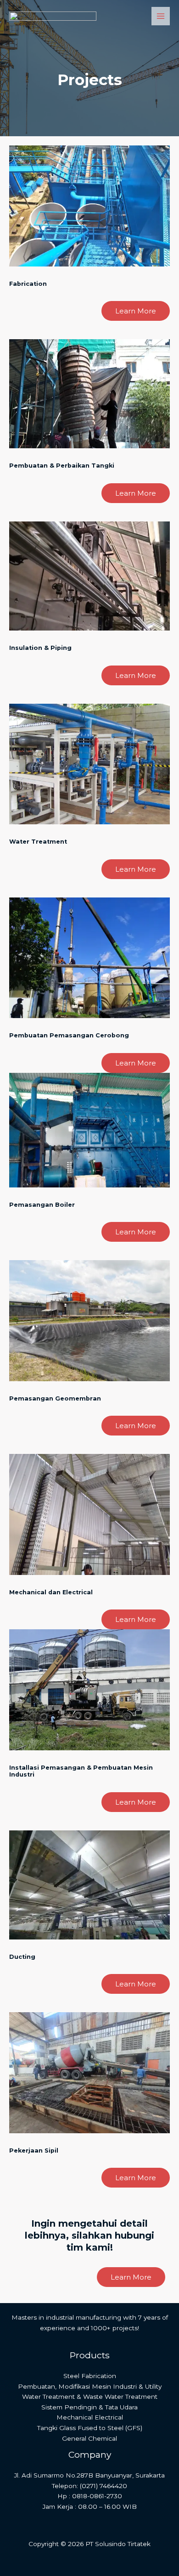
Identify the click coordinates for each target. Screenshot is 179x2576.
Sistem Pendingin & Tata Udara (89, 2407)
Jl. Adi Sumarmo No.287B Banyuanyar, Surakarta (89, 2475)
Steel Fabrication (90, 2376)
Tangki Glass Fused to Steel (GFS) (90, 2428)
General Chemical (89, 2438)
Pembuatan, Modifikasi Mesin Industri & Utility (90, 2386)
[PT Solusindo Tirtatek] (53, 16)
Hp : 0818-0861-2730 (90, 2496)
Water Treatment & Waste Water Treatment (90, 2397)
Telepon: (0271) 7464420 (89, 2486)
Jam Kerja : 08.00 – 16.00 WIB (90, 2507)
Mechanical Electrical (90, 2417)
